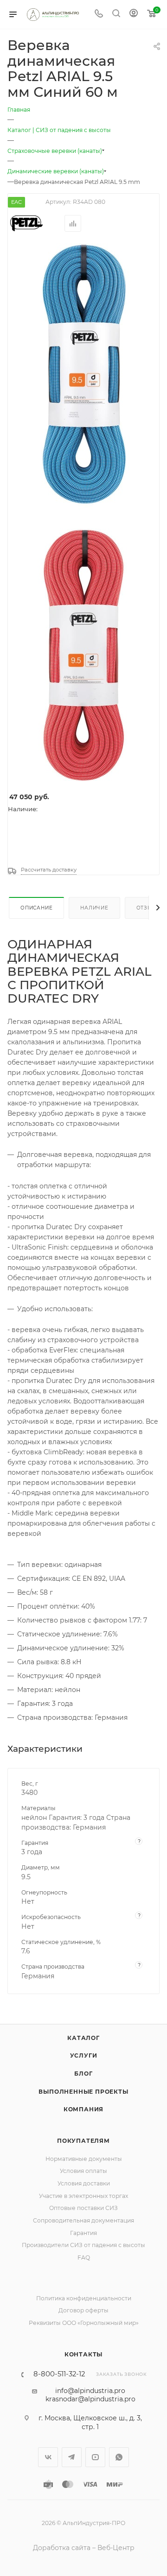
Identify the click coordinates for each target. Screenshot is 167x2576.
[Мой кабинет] (134, 14)
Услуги (84, 2055)
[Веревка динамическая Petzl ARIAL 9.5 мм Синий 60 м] (84, 374)
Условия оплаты (83, 2171)
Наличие (94, 908)
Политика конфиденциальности (84, 2298)
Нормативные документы (84, 2159)
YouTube (95, 2457)
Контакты (83, 2354)
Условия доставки (84, 2183)
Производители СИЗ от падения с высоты (83, 2245)
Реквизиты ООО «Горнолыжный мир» (84, 2323)
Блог (83, 2074)
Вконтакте (48, 2457)
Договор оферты (83, 2310)
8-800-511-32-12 (59, 2374)
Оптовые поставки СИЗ (83, 2208)
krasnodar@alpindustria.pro (90, 2399)
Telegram (72, 2457)
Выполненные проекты (83, 2092)
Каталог (83, 2038)
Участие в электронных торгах (83, 2196)
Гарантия (83, 2233)
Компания (83, 2109)
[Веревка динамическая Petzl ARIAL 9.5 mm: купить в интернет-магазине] (84, 652)
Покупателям (83, 2141)
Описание (36, 908)
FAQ (84, 2257)
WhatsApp (119, 2457)
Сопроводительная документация (83, 2220)
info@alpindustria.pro (90, 2391)
